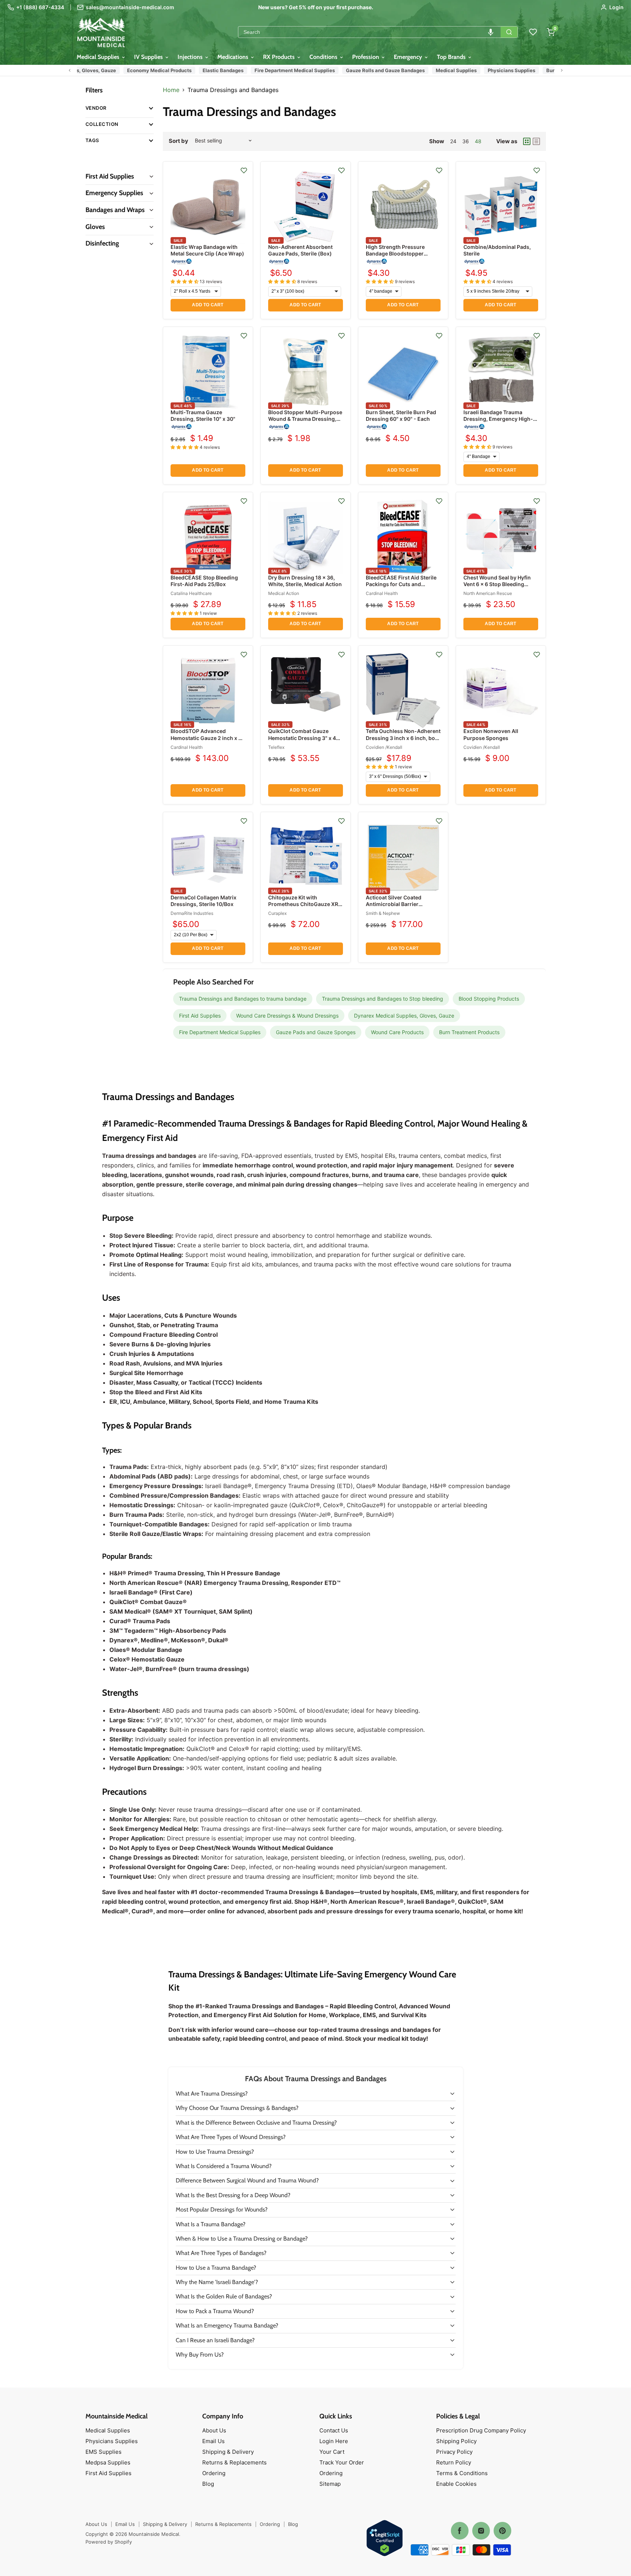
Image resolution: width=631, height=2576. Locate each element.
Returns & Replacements (234, 2462)
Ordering (214, 2473)
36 (466, 141)
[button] (491, 32)
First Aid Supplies (200, 1016)
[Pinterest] (502, 2531)
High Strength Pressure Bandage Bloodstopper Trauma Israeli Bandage (395, 253)
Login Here (334, 2441)
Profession (366, 57)
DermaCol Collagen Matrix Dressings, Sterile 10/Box (204, 901)
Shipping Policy (456, 2441)
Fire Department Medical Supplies (268, 70)
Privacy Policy (454, 2452)
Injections (191, 57)
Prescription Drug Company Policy (481, 2430)
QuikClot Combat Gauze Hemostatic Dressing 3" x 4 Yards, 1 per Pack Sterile (302, 738)
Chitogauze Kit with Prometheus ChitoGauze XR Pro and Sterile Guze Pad (303, 904)
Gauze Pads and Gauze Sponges (316, 1032)
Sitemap (330, 2484)
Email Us (213, 2441)
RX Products (280, 57)
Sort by (178, 141)
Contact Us (334, 2430)
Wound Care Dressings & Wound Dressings (287, 1016)
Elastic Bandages (196, 70)
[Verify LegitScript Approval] (385, 2539)
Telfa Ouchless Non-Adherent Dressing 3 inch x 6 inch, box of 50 (403, 738)
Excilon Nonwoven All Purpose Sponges (491, 734)
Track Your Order (342, 2462)
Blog (208, 2484)
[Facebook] (460, 2531)
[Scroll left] (70, 70)
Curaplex (277, 913)
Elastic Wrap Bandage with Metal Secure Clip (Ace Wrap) (207, 250)
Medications (234, 57)
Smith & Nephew (383, 913)
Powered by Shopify (109, 2542)
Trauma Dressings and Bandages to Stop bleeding (383, 999)
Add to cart (208, 305)
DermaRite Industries (192, 913)
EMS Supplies (104, 2452)
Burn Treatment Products (549, 70)
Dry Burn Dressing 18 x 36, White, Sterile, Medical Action (305, 581)
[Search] (509, 32)
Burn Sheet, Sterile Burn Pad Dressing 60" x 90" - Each (401, 415)
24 (453, 141)
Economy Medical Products (132, 70)
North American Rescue (488, 593)
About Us (214, 2430)
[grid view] (527, 141)
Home (171, 90)
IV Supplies (149, 57)
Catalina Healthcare (191, 593)
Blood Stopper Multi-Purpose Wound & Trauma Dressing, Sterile (305, 419)
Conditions (324, 57)
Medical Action (284, 593)
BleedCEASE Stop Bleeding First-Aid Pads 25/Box (204, 581)
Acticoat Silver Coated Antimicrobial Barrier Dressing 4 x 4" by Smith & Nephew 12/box (399, 908)
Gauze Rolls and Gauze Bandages (358, 70)
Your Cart (332, 2452)
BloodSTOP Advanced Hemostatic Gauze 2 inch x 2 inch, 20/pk (206, 738)
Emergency (409, 57)
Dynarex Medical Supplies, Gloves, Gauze (404, 1016)
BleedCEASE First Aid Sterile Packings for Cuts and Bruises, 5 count (401, 584)
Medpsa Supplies (108, 2462)
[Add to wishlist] (244, 170)
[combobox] (369, 32)
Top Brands (452, 57)
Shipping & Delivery (228, 2452)
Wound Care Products (397, 1032)
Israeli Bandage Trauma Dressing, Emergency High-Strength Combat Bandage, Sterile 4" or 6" (498, 422)
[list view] (536, 141)
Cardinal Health (382, 593)
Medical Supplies (99, 57)
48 (478, 141)
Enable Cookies (456, 2484)
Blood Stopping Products (489, 999)
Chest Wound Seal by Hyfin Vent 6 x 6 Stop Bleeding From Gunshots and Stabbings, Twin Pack (497, 588)
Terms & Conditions (462, 2473)
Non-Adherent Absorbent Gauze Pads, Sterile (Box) (300, 250)
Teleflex (276, 747)
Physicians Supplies (485, 70)
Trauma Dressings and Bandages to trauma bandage (243, 999)
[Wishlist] (533, 32)
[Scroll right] (562, 70)
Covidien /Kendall (384, 747)
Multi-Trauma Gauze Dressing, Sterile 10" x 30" (203, 415)
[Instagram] (481, 2531)
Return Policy (454, 2462)
